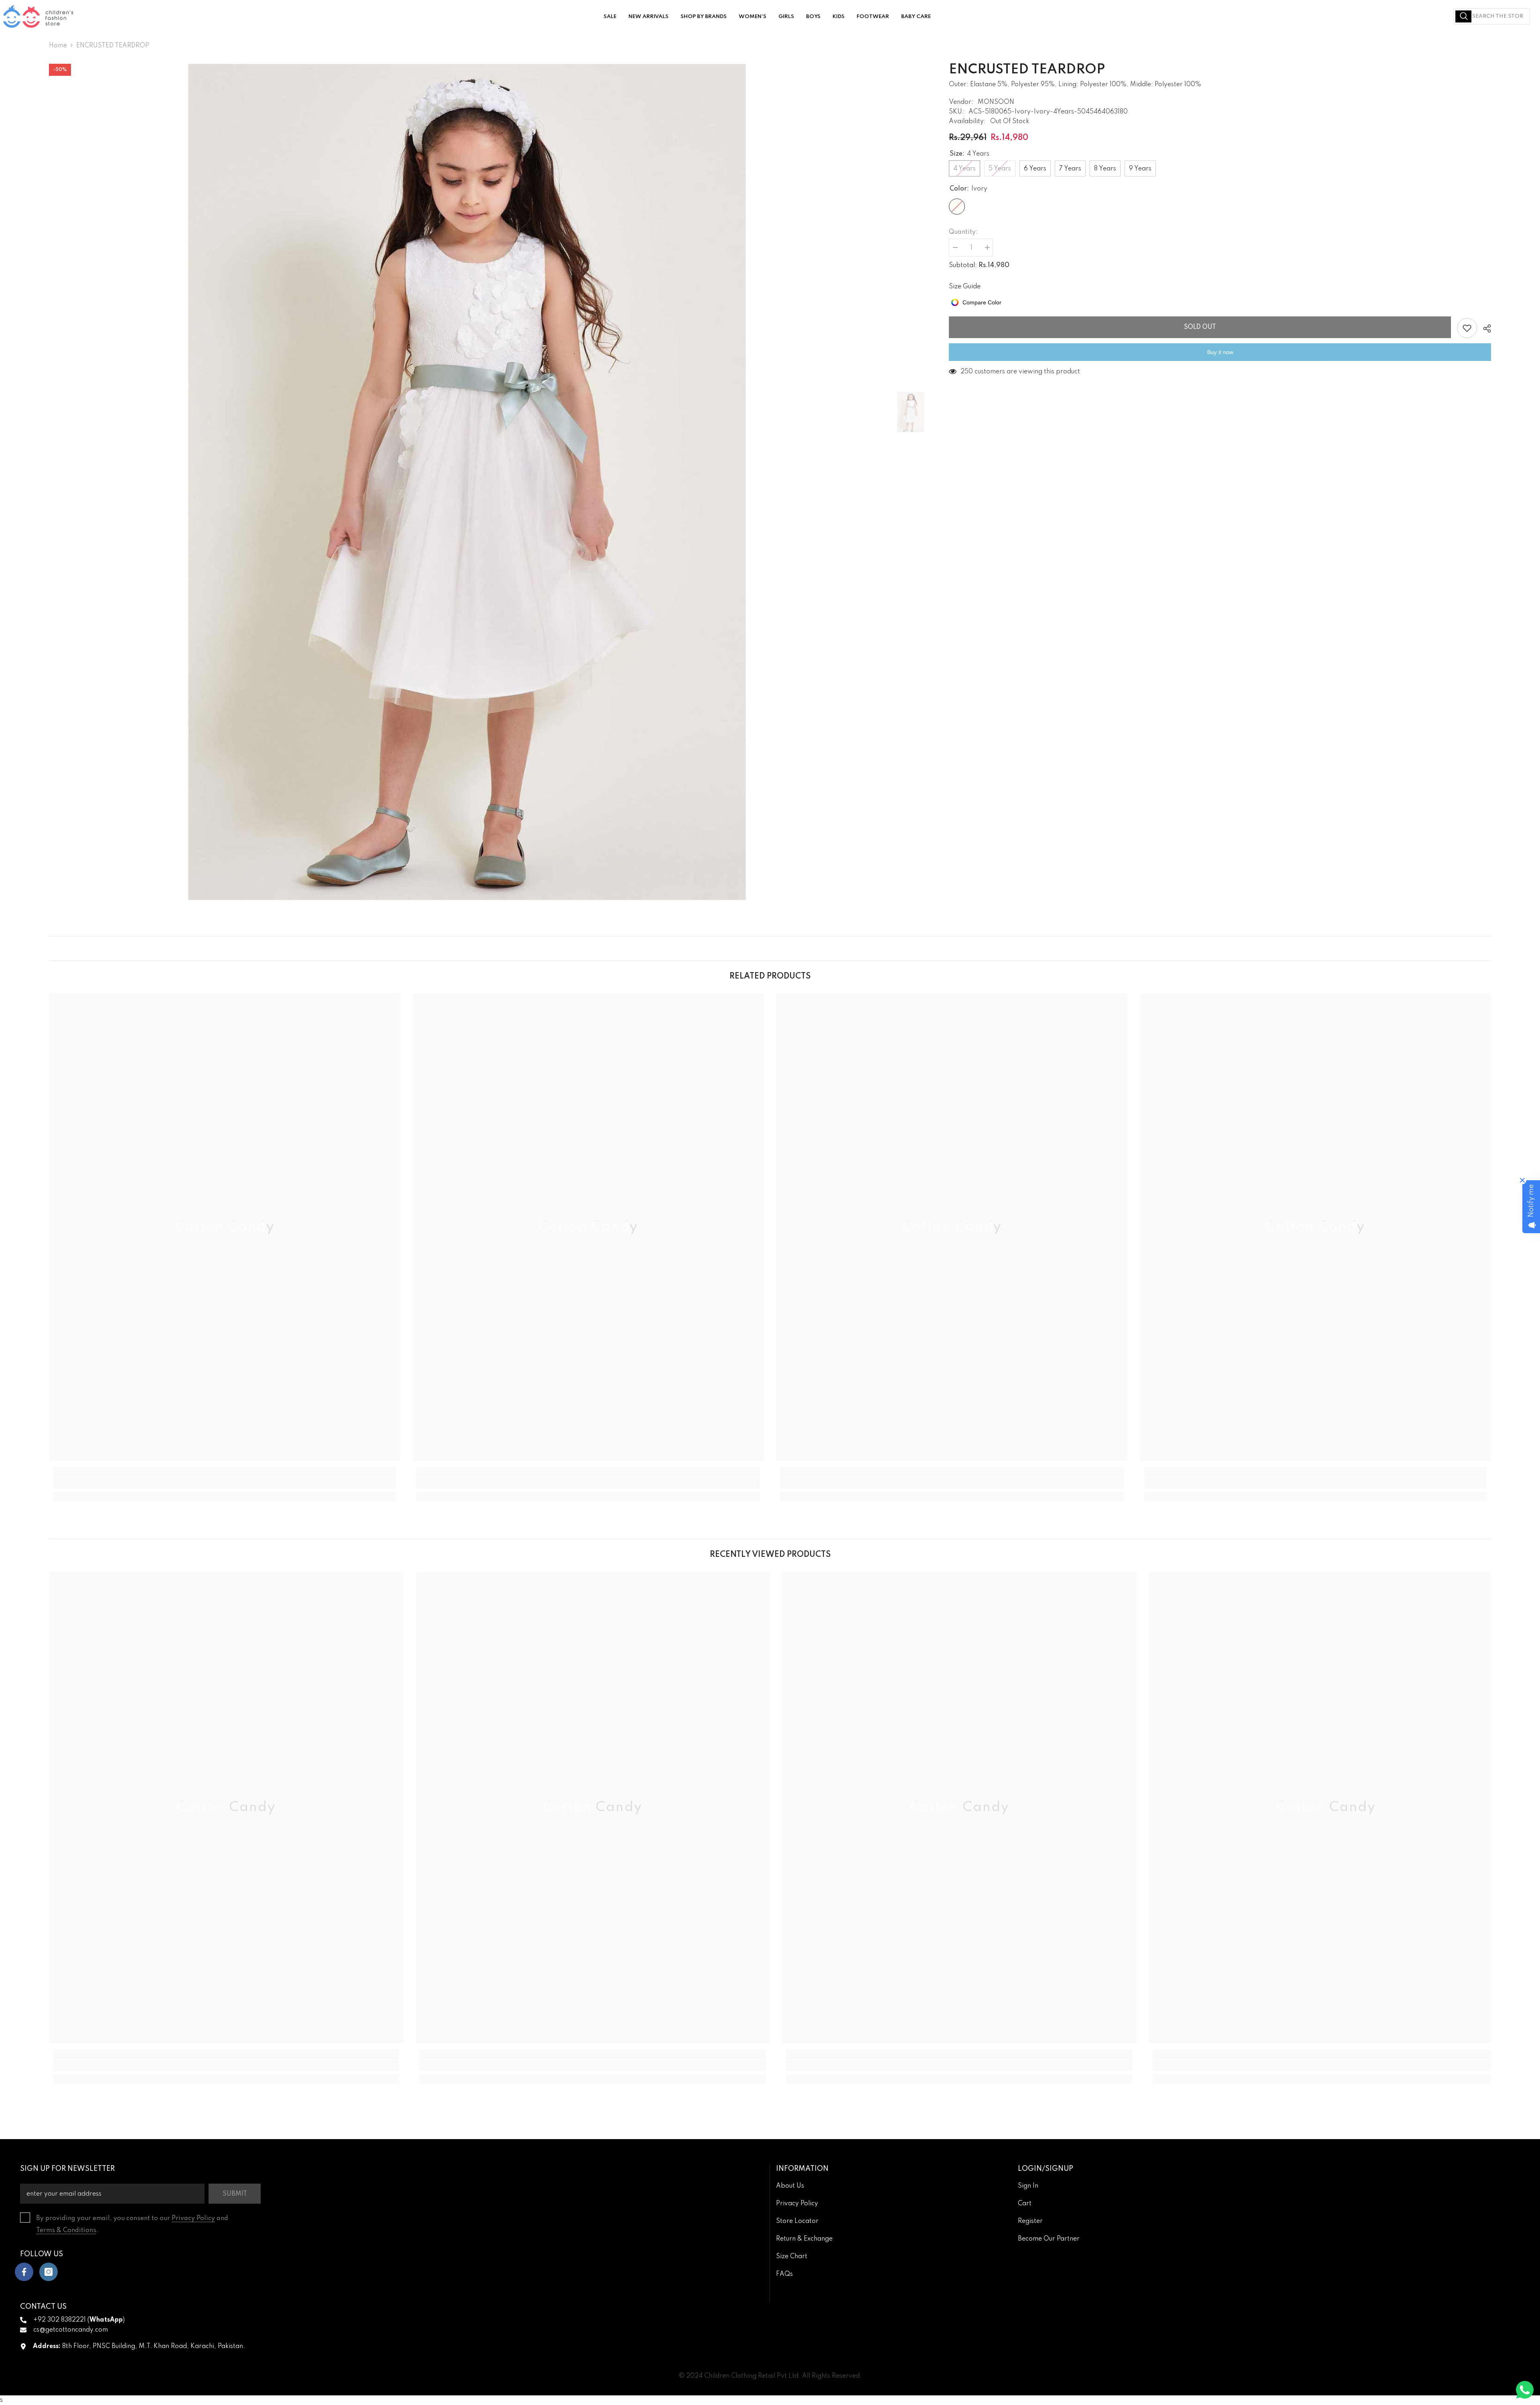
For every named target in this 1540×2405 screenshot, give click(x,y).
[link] (225, 1483)
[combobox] (1492, 16)
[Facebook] (24, 2272)
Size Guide (965, 287)
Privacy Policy (193, 2219)
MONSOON (996, 102)
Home (58, 46)
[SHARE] (1484, 328)
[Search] (1492, 16)
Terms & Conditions (66, 2231)
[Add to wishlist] (1467, 328)
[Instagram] (49, 2272)
